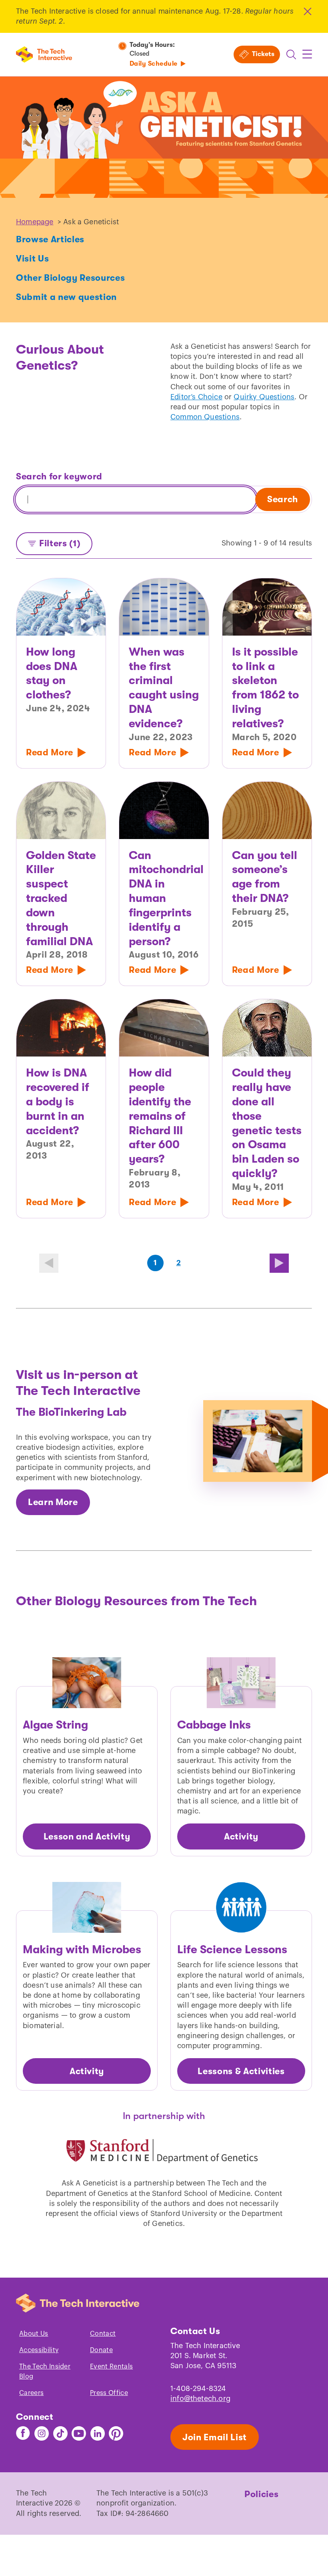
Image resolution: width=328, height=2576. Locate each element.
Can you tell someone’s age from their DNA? (265, 877)
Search (283, 499)
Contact (103, 2334)
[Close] (307, 11)
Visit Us (32, 259)
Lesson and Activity (87, 1836)
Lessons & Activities (241, 2071)
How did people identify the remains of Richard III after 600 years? (160, 1116)
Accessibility (39, 2350)
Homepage (35, 222)
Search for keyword (59, 476)
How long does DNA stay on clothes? (52, 673)
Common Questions (205, 417)
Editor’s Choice (196, 397)
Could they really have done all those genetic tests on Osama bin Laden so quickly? (267, 1123)
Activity (241, 1836)
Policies (261, 2494)
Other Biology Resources (70, 278)
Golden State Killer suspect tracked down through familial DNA (61, 899)
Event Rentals (111, 2367)
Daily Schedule (154, 64)
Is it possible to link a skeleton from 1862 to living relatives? (265, 688)
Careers (31, 2393)
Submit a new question (66, 297)
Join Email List (215, 2437)
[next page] (279, 1263)
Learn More (53, 1502)
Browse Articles (50, 239)
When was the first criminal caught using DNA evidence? (164, 688)
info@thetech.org (200, 2399)
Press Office (109, 2393)
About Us (34, 2334)
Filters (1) (60, 543)
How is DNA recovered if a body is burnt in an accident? (58, 1102)
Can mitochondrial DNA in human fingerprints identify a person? (164, 899)
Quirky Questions (264, 397)
